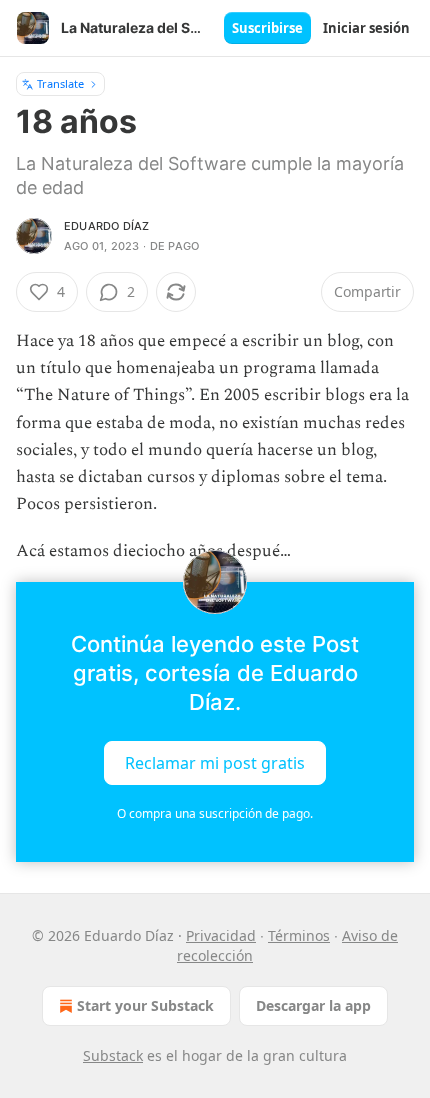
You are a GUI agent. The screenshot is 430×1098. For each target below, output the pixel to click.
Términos (299, 935)
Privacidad (221, 935)
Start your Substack (145, 1005)
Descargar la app (313, 1005)
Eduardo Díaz (106, 226)
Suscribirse (267, 28)
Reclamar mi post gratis (215, 762)
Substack (113, 1055)
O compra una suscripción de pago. (215, 813)
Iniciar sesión (366, 28)
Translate (60, 83)
